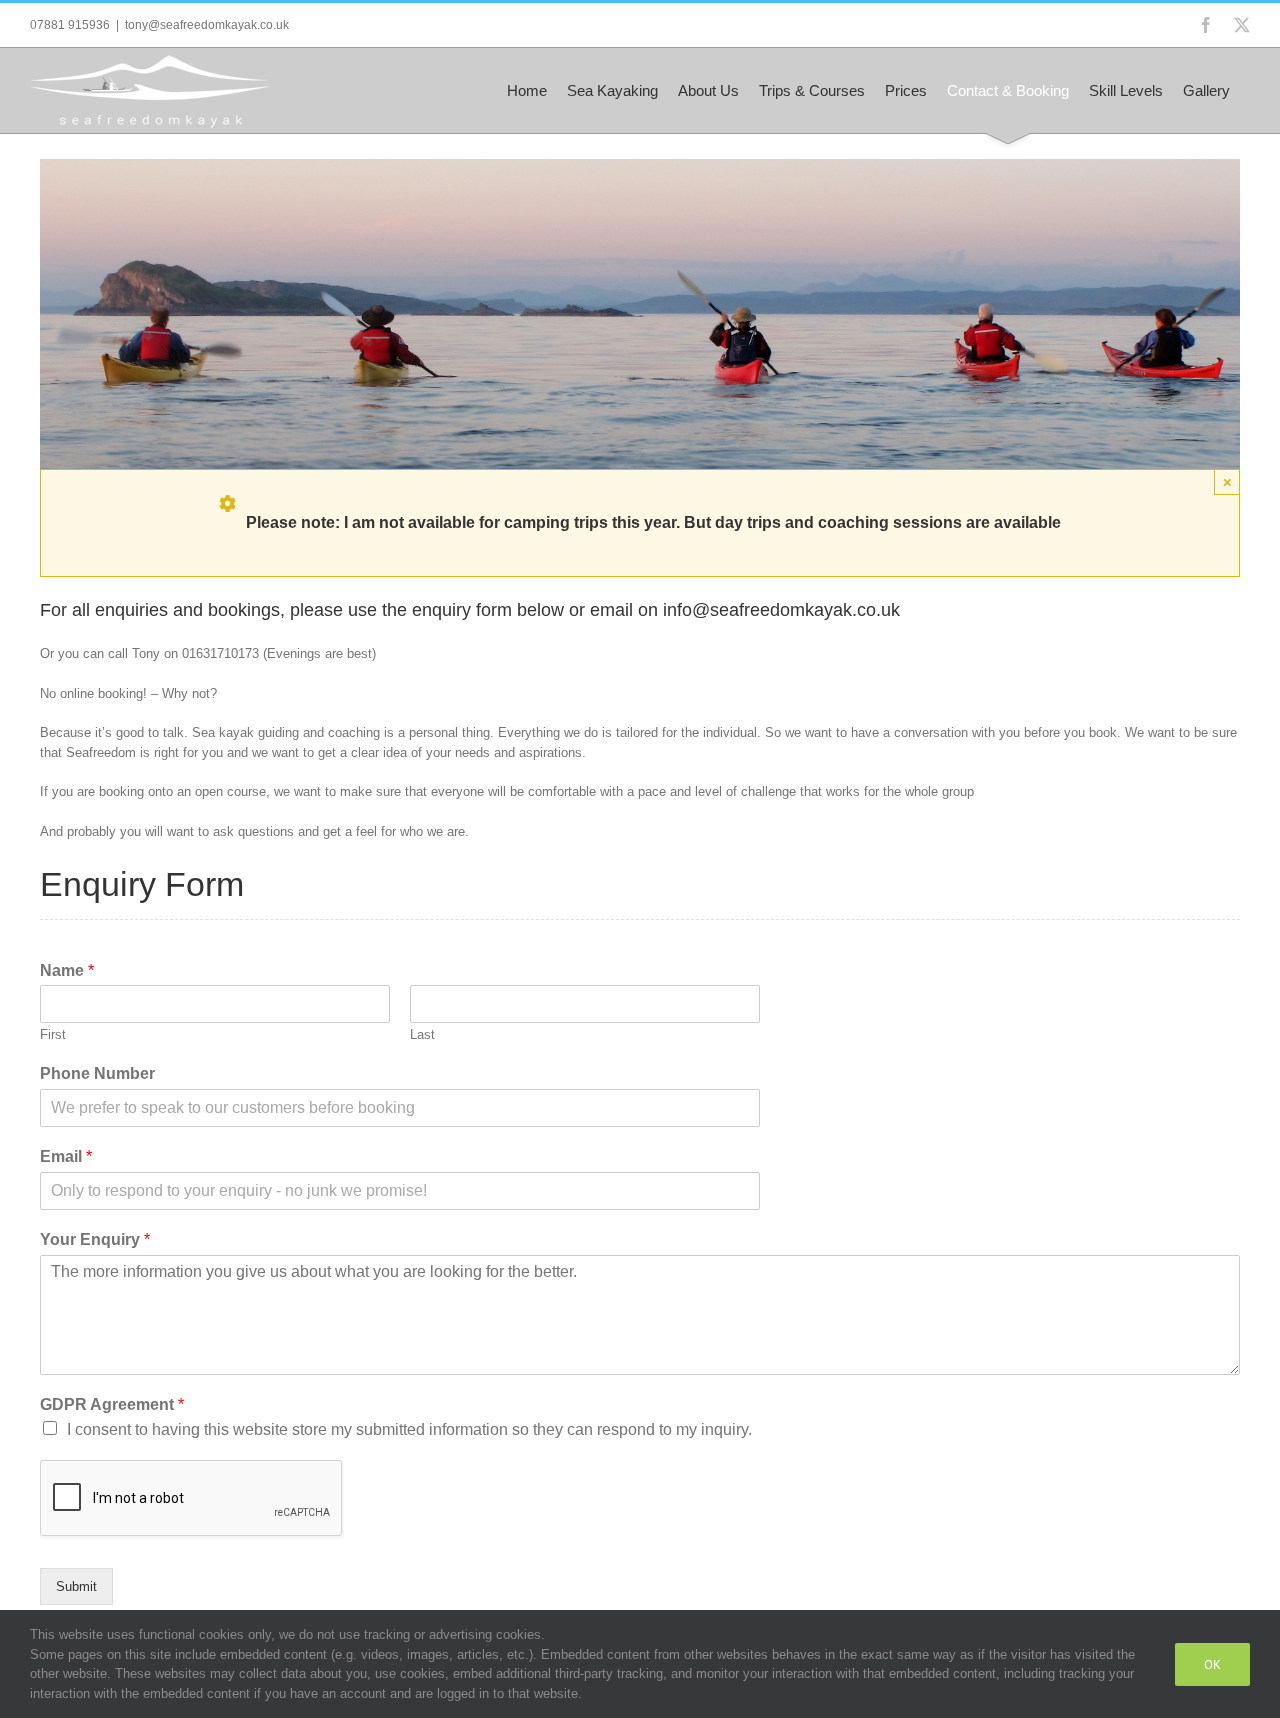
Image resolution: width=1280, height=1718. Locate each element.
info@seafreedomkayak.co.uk (781, 610)
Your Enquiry (95, 1239)
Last (422, 1034)
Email (66, 1156)
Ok (1212, 1664)
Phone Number (97, 1073)
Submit (76, 1586)
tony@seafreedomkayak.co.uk (207, 25)
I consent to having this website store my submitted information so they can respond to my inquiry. (409, 1429)
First (53, 1034)
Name (67, 970)
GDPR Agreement (112, 1404)
